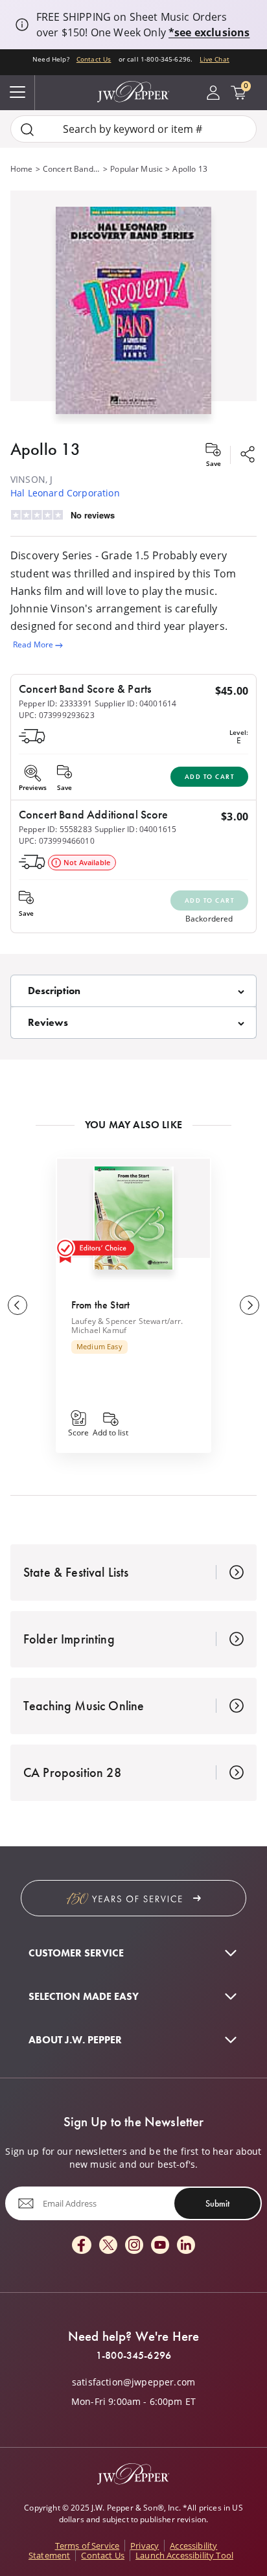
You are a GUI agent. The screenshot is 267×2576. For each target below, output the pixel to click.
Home (22, 169)
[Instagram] (134, 2246)
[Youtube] (160, 2246)
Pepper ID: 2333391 (55, 703)
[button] (133, 307)
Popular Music (136, 169)
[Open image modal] (133, 315)
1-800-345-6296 (133, 2356)
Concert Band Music (72, 169)
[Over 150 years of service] (133, 1898)
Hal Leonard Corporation (65, 493)
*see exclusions (209, 32)
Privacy (145, 2546)
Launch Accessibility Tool (184, 2555)
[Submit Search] (27, 129)
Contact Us (94, 59)
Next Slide (250, 1305)
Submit (217, 2203)
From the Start (100, 1305)
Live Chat (214, 59)
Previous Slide (17, 1305)
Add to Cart (210, 777)
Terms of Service (87, 2546)
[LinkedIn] (186, 2246)
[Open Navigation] (17, 93)
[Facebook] (82, 2246)
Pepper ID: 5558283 (55, 829)
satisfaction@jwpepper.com (133, 2382)
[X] (108, 2246)
